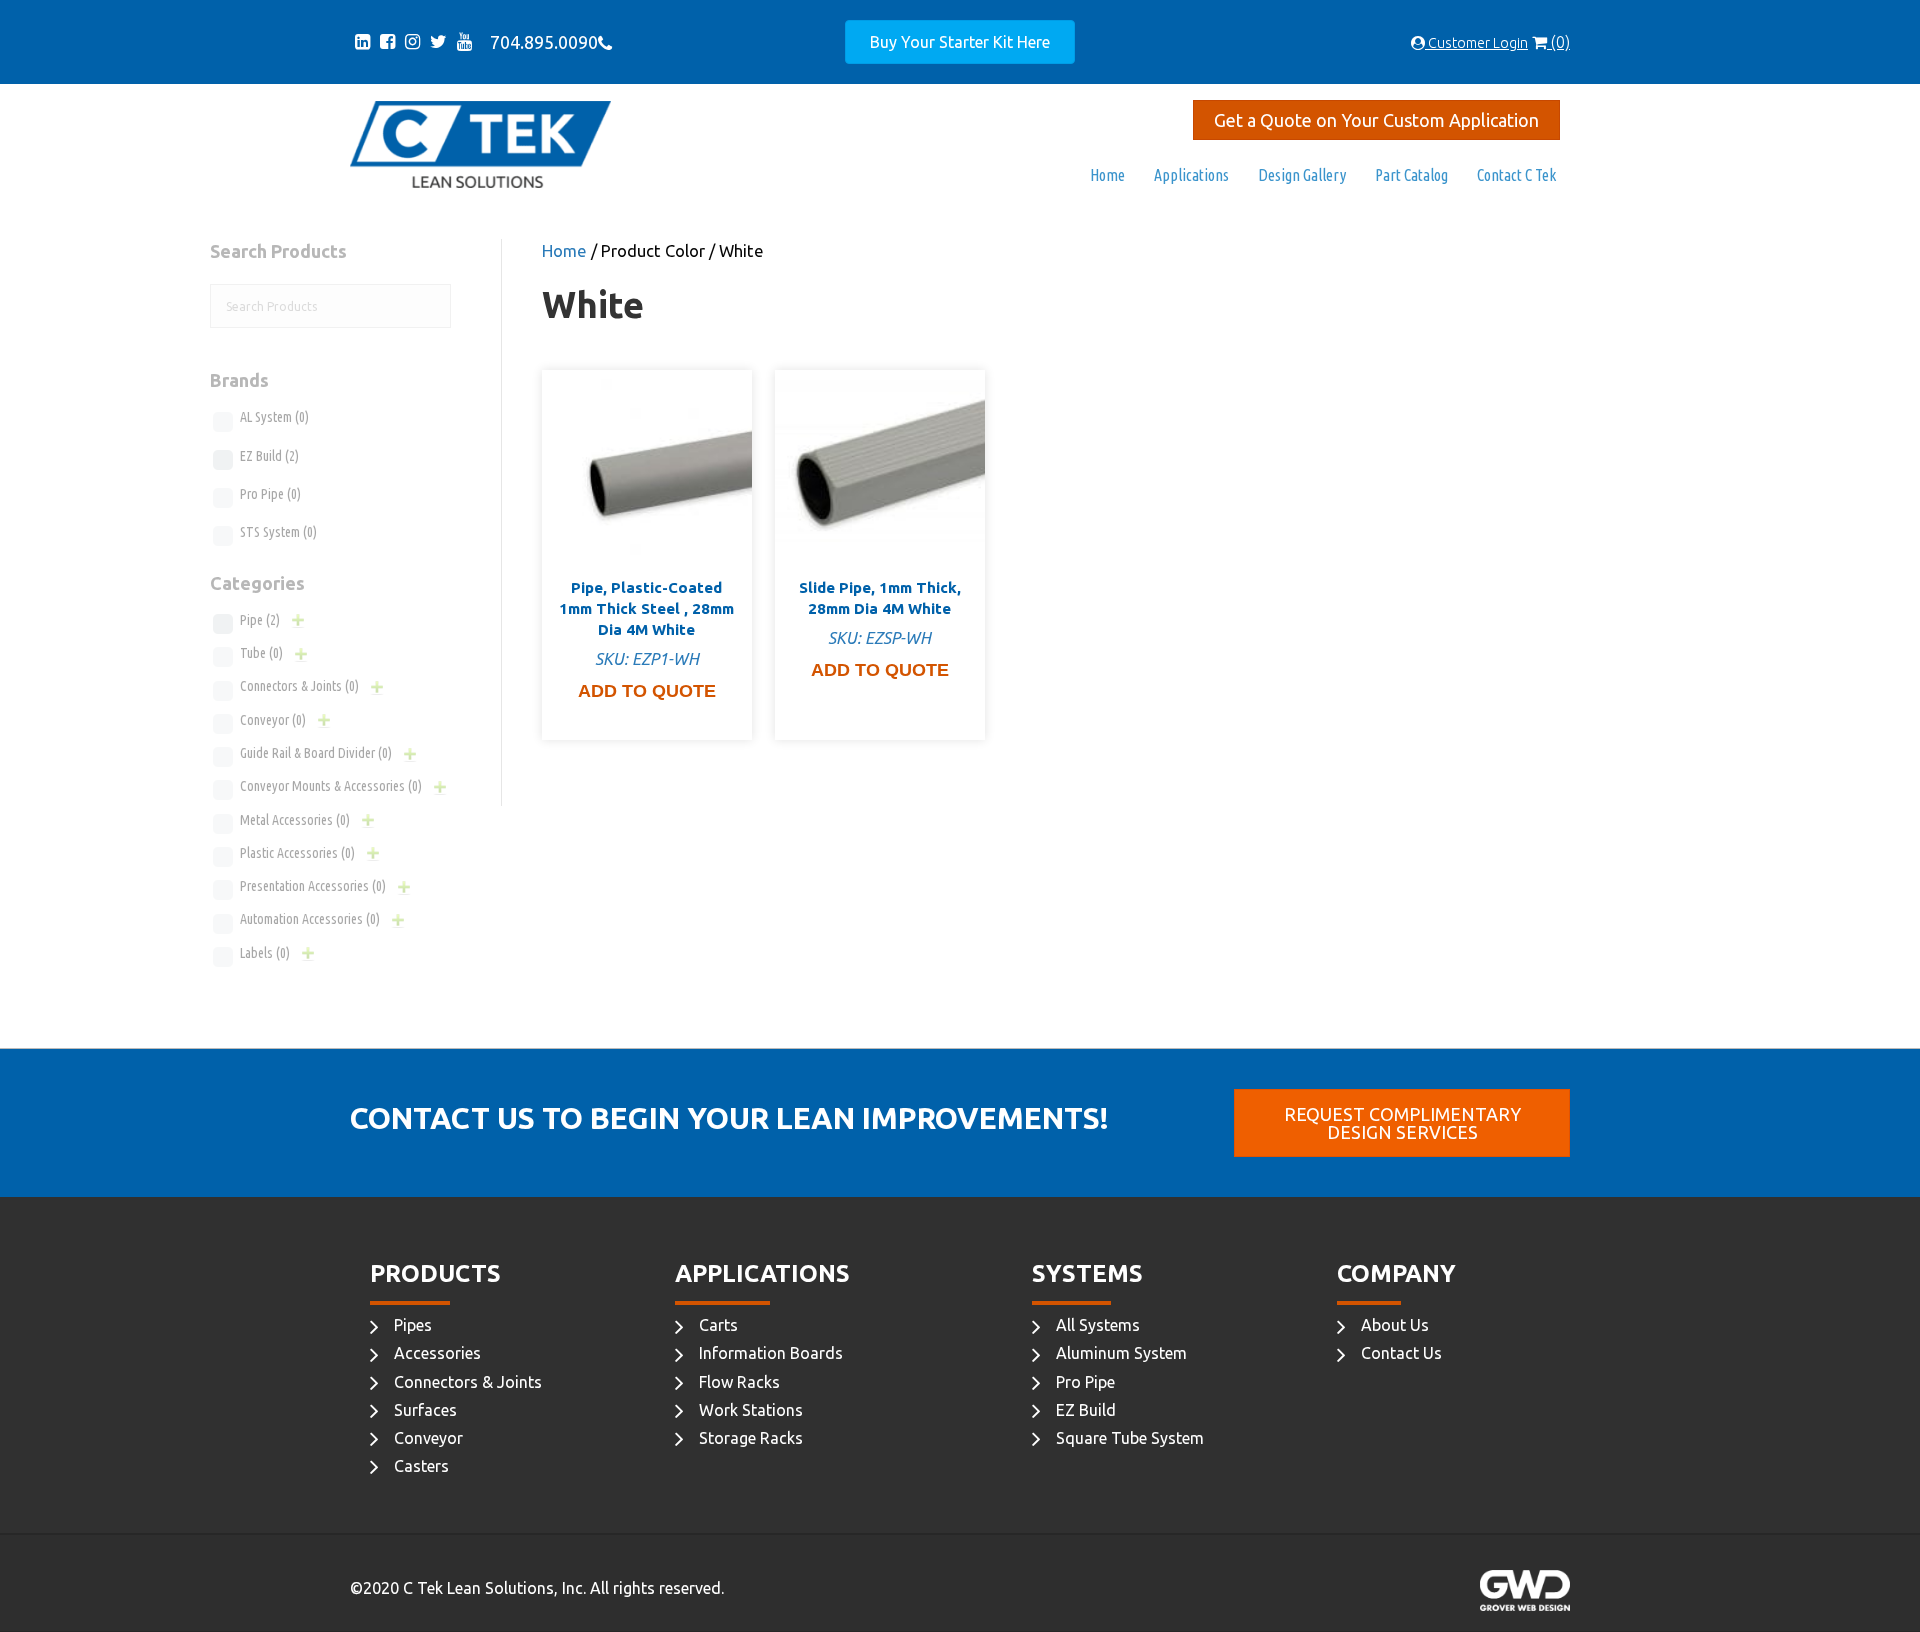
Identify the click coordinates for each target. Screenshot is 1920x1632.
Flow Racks (739, 1382)
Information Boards (771, 1353)
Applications (1191, 175)
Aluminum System (1121, 1353)
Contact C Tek (1516, 175)
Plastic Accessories (297, 853)
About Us (1395, 1325)
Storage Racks (751, 1438)
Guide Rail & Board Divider (316, 753)
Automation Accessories (310, 919)
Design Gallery (1302, 175)
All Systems (1098, 1325)
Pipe (260, 620)
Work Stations (751, 1410)
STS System (278, 532)
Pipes (413, 1325)
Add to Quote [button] (647, 691)
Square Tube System (1130, 1438)
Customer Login (1476, 43)
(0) (1558, 42)
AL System (274, 417)
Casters (421, 1466)
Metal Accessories (295, 820)
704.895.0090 (540, 42)
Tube (261, 653)
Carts (718, 1325)
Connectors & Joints (299, 686)
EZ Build (269, 456)
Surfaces (425, 1410)
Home (1107, 175)
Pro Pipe (270, 494)
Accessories (437, 1353)
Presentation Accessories (313, 886)
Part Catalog (1411, 175)
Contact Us (1401, 1353)
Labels (265, 953)
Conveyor (273, 720)
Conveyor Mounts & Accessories (331, 786)
